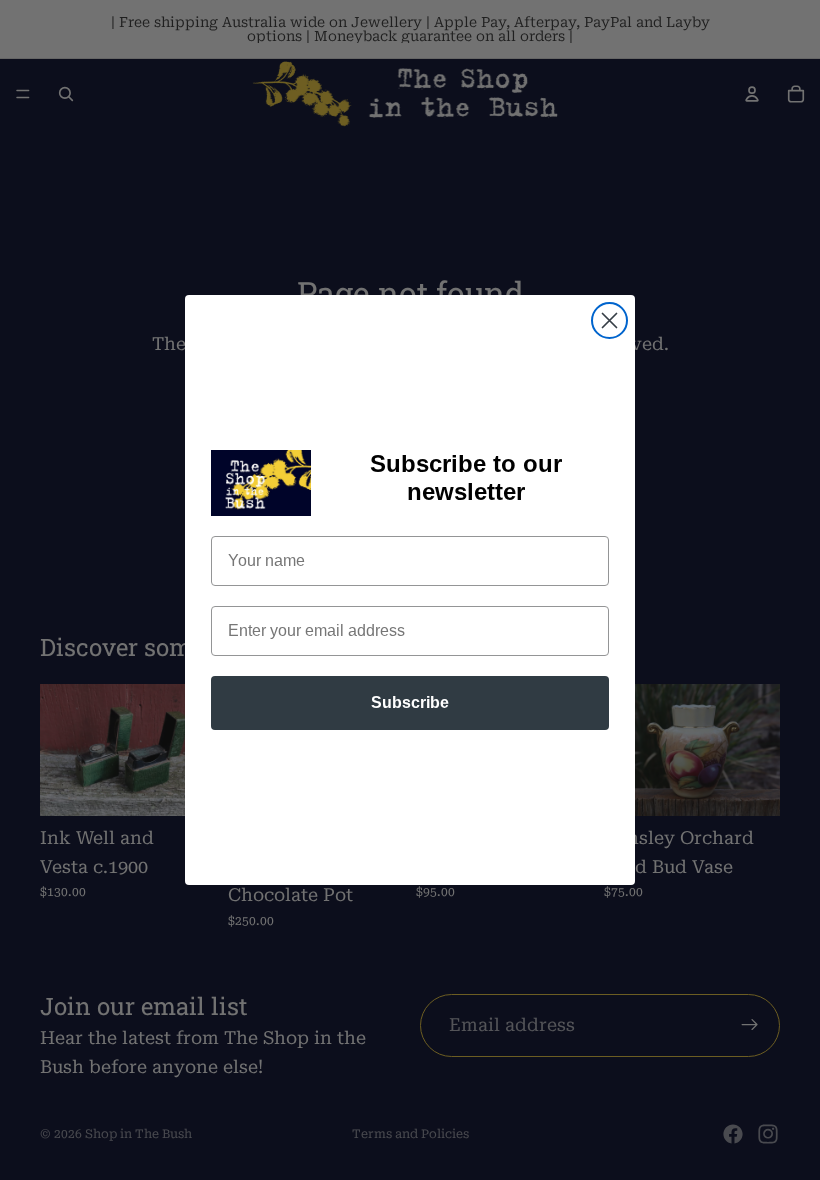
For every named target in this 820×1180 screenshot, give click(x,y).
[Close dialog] (609, 320)
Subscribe (410, 702)
